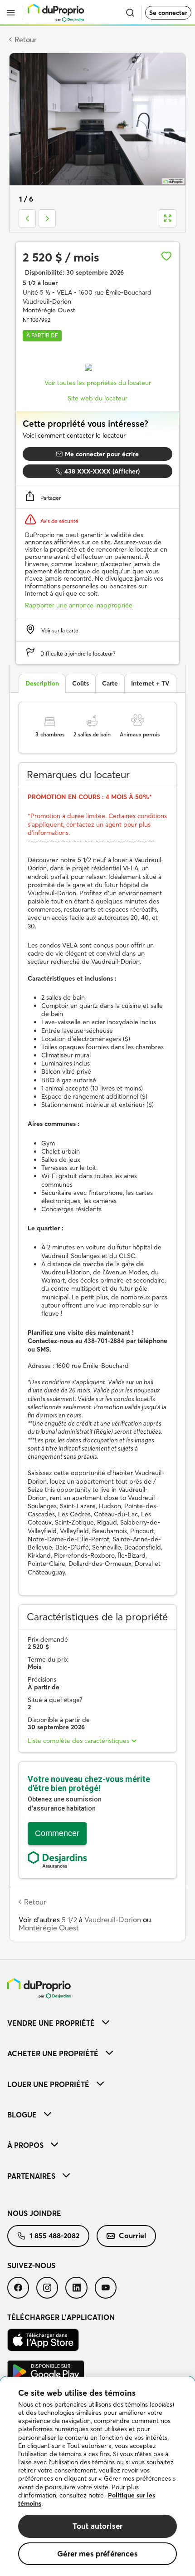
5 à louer (40, 283)
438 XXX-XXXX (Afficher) (102, 471)
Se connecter (168, 13)
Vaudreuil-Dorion (113, 1920)
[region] (97, 2476)
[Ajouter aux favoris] (166, 256)
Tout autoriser (97, 2526)
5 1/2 (69, 1920)
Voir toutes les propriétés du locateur (98, 383)
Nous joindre (34, 2213)
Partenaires (31, 2176)
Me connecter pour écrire (102, 454)
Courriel (132, 2235)
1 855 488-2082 (54, 2235)
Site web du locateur (97, 398)
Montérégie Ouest (49, 1928)
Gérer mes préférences (97, 2554)
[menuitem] (97, 2023)
